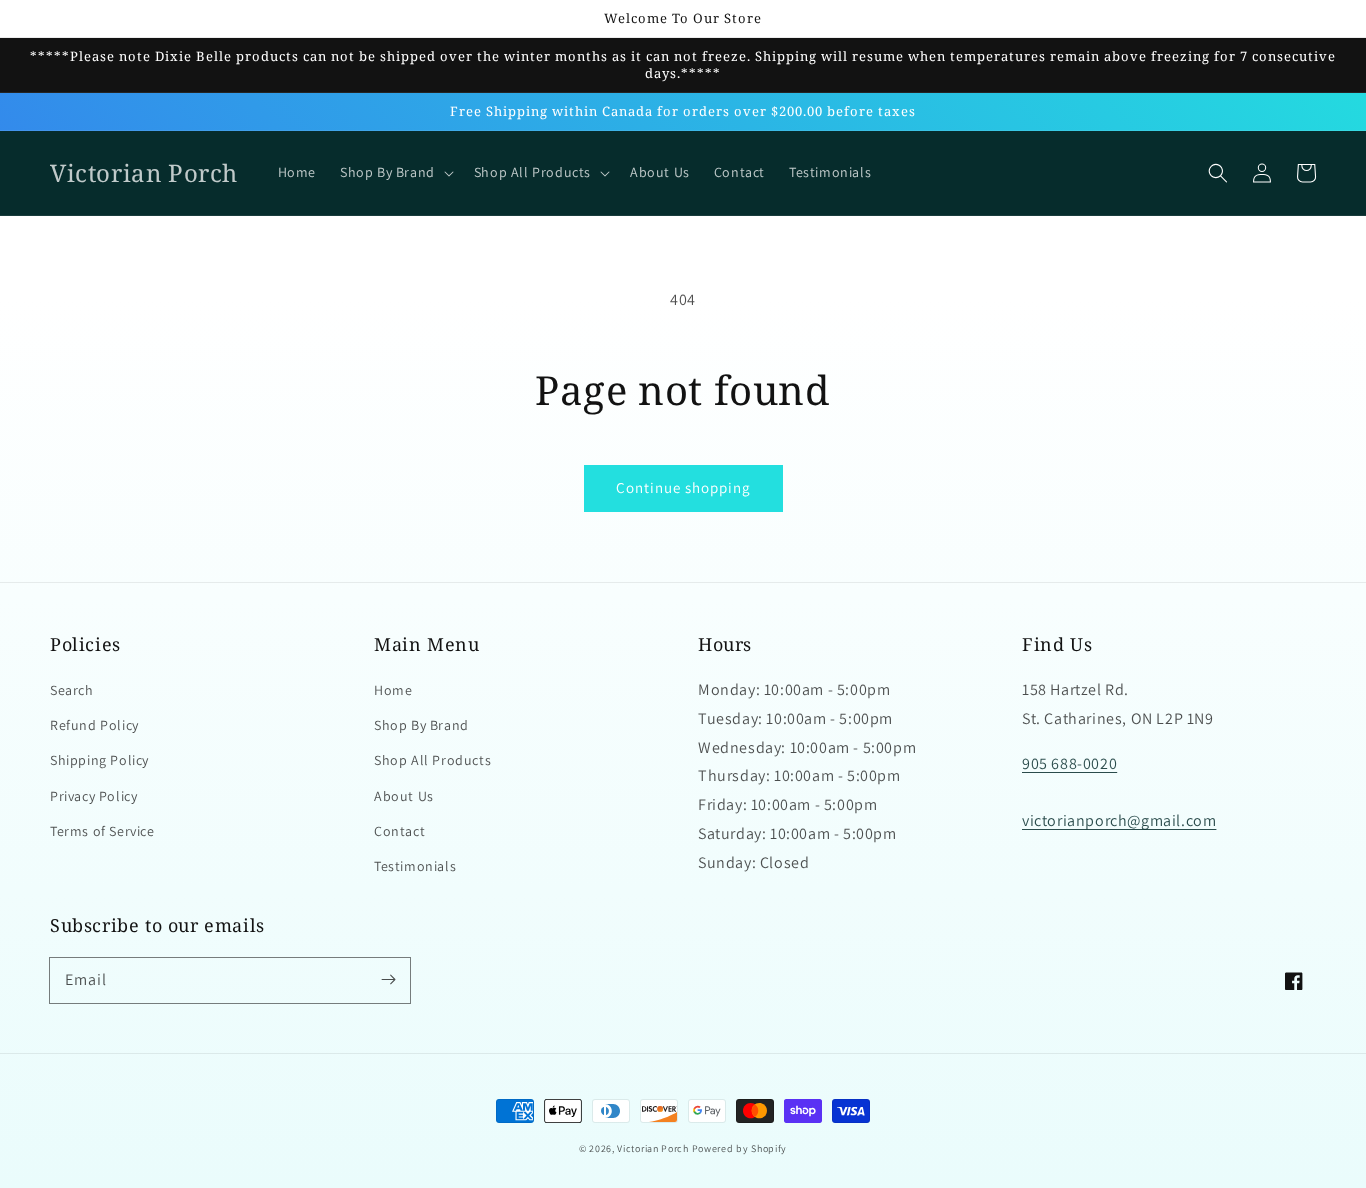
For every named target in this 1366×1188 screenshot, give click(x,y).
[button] (1218, 173)
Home (393, 690)
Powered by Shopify (740, 1148)
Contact (399, 831)
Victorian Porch (653, 1148)
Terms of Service (102, 831)
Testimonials (415, 866)
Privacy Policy (93, 796)
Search (72, 690)
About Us (404, 796)
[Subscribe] (388, 980)
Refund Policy (94, 725)
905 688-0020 (1069, 763)
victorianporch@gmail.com (1119, 820)
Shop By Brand (421, 725)
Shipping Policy (99, 760)
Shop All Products (432, 760)
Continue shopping (683, 487)
